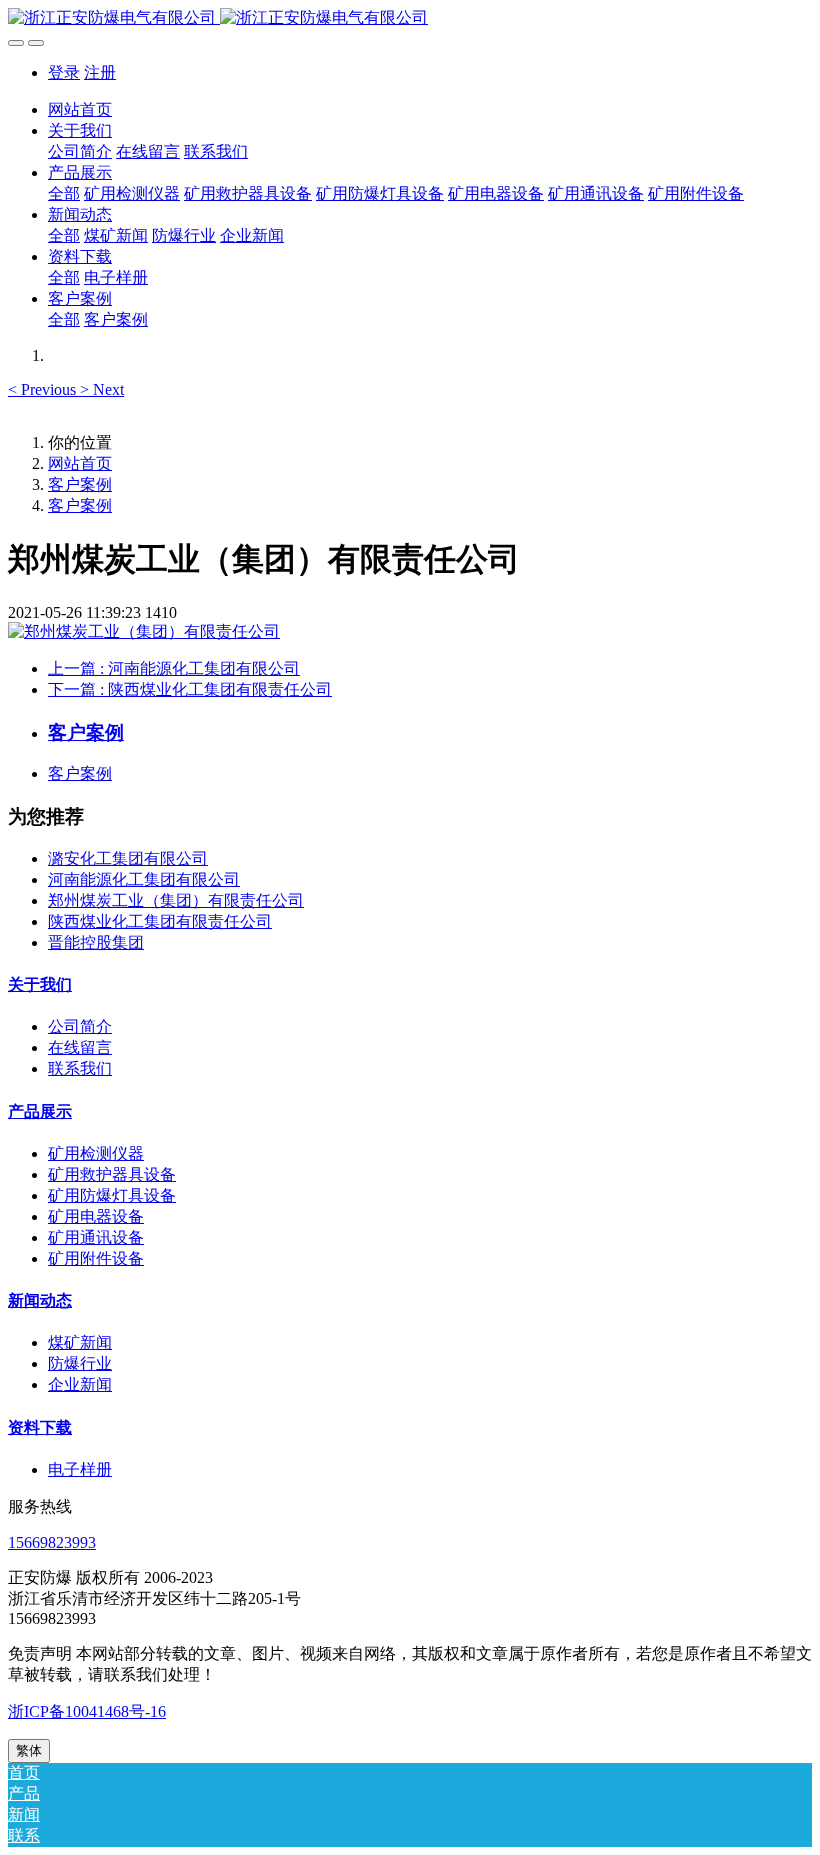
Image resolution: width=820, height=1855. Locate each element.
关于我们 (40, 984)
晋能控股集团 (96, 942)
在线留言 (80, 1047)
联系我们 (80, 1068)
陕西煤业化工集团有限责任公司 (160, 921)
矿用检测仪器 (96, 1153)
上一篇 (174, 668)
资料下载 (40, 1427)
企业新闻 (80, 1384)
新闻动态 (40, 1300)
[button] (44, 389)
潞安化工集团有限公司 (128, 858)
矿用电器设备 (96, 1216)
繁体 (29, 1750)
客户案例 (80, 484)
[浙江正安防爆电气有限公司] (410, 18)
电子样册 (80, 1469)
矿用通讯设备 (96, 1237)
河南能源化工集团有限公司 (144, 879)
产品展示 (40, 1111)
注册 (100, 72)
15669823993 (52, 1542)
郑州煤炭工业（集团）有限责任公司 (176, 900)
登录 (64, 72)
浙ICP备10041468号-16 (87, 1711)
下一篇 (190, 689)
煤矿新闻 (80, 1342)
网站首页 (80, 109)
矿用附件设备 (96, 1258)
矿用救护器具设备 (112, 1174)
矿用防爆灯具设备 (112, 1195)
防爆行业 (80, 1363)
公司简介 (80, 1026)
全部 (64, 193)
